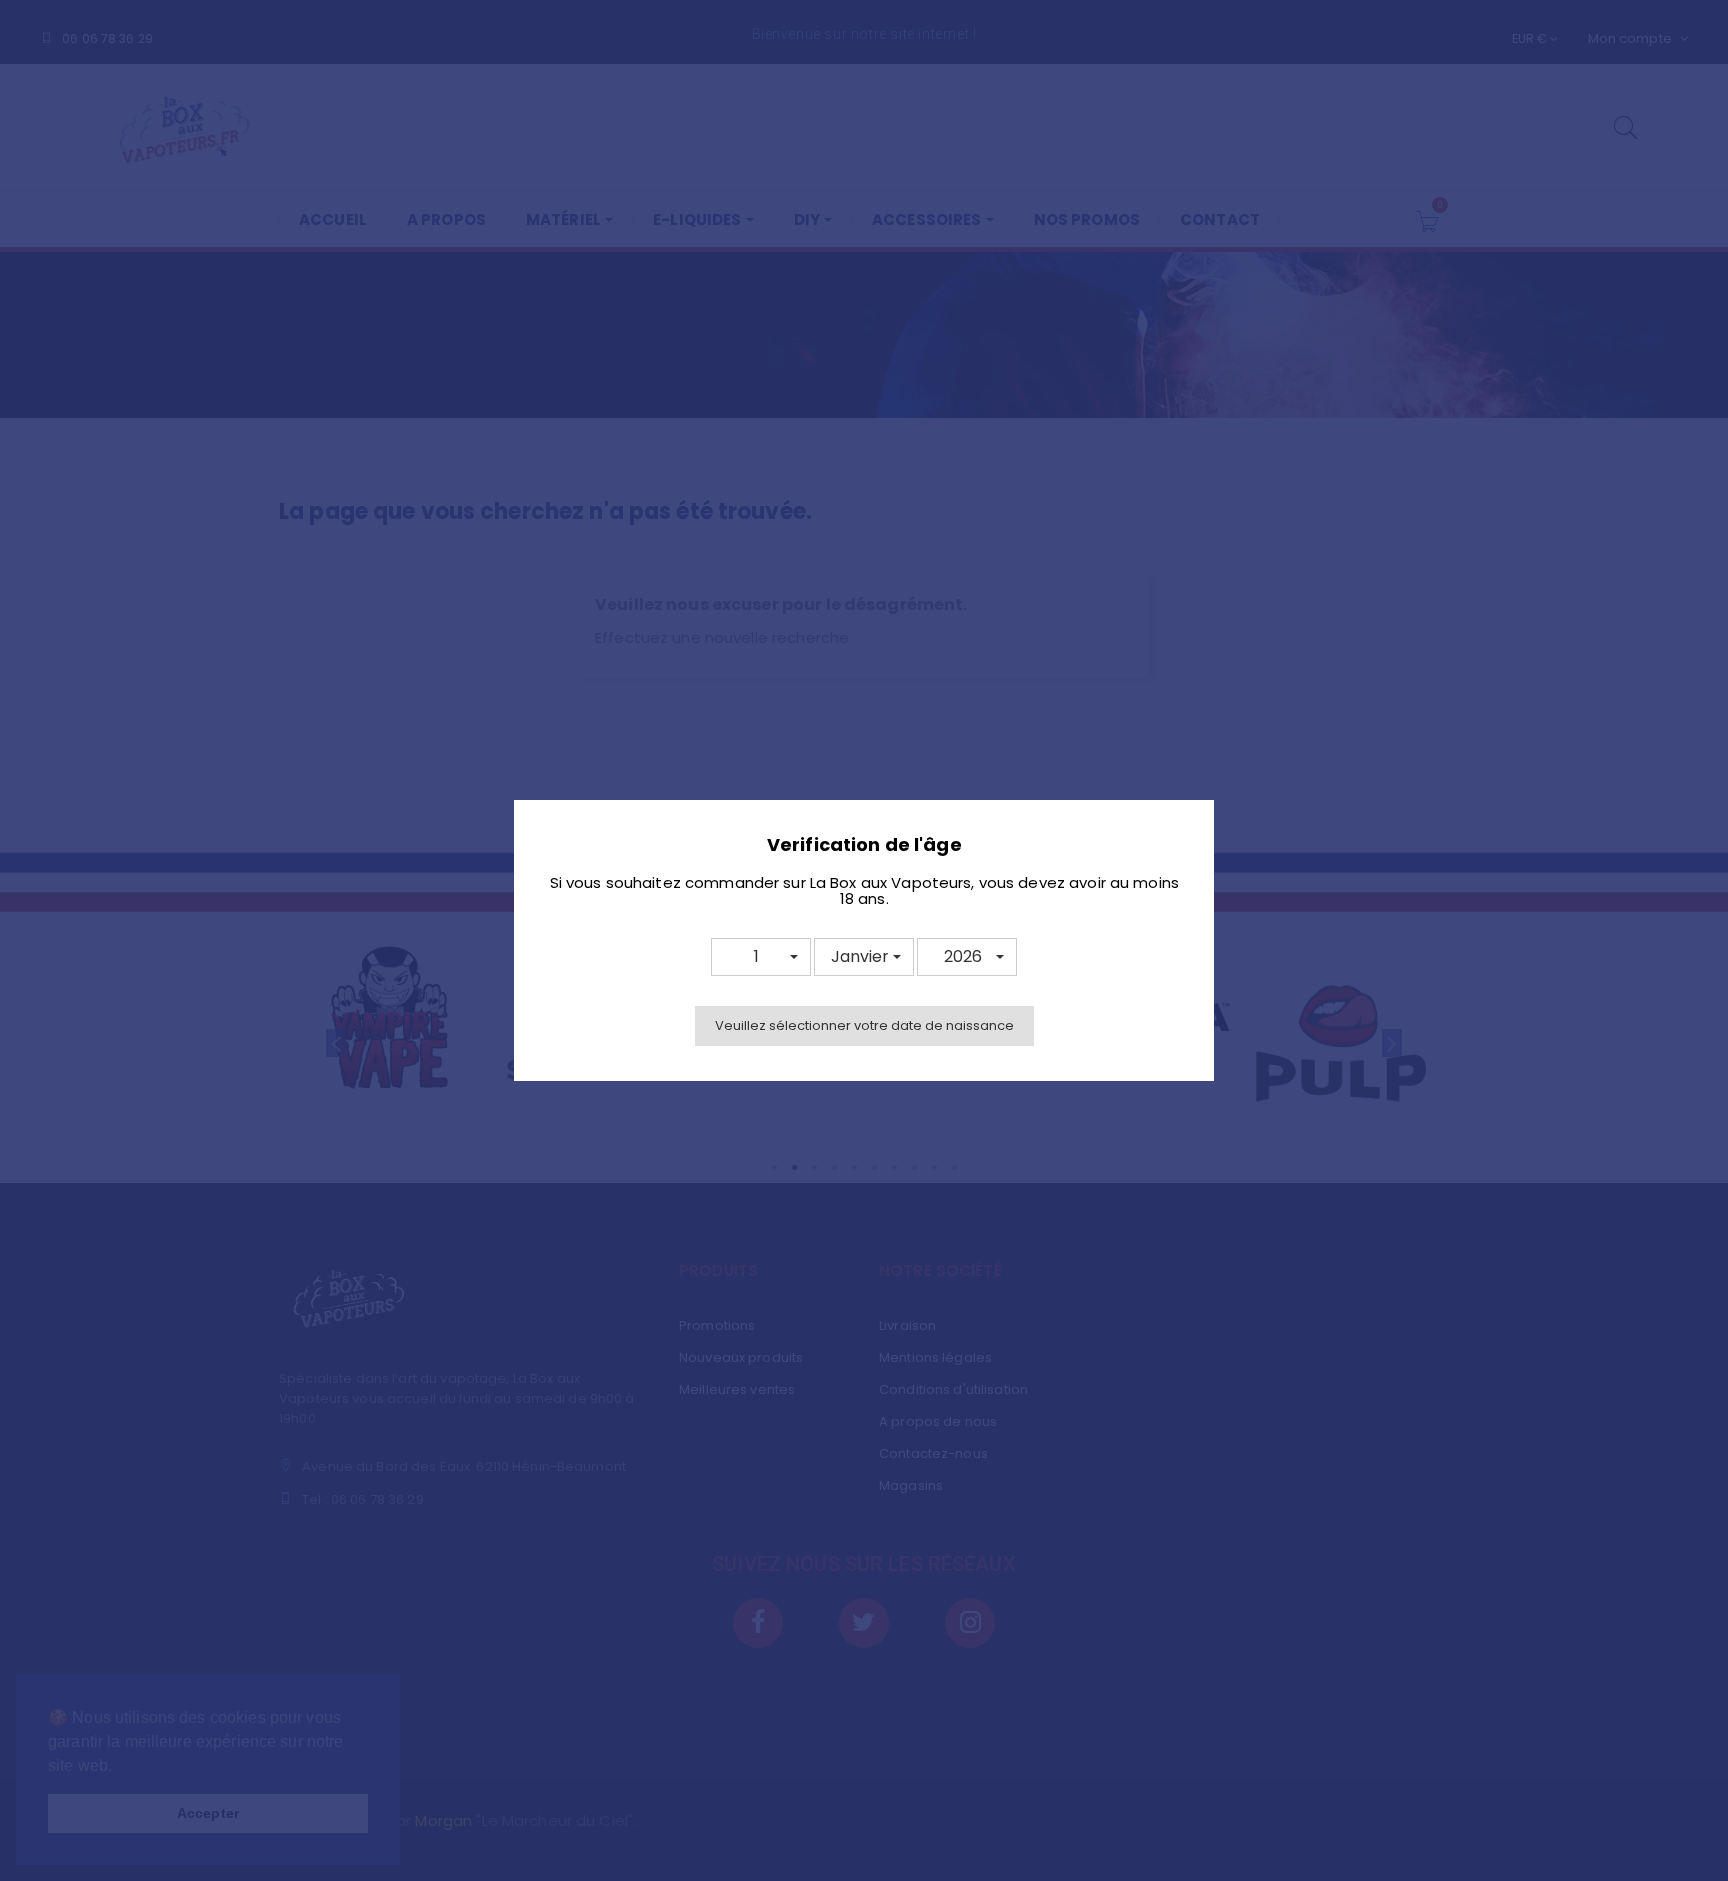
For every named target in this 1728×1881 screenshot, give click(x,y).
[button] (761, 957)
